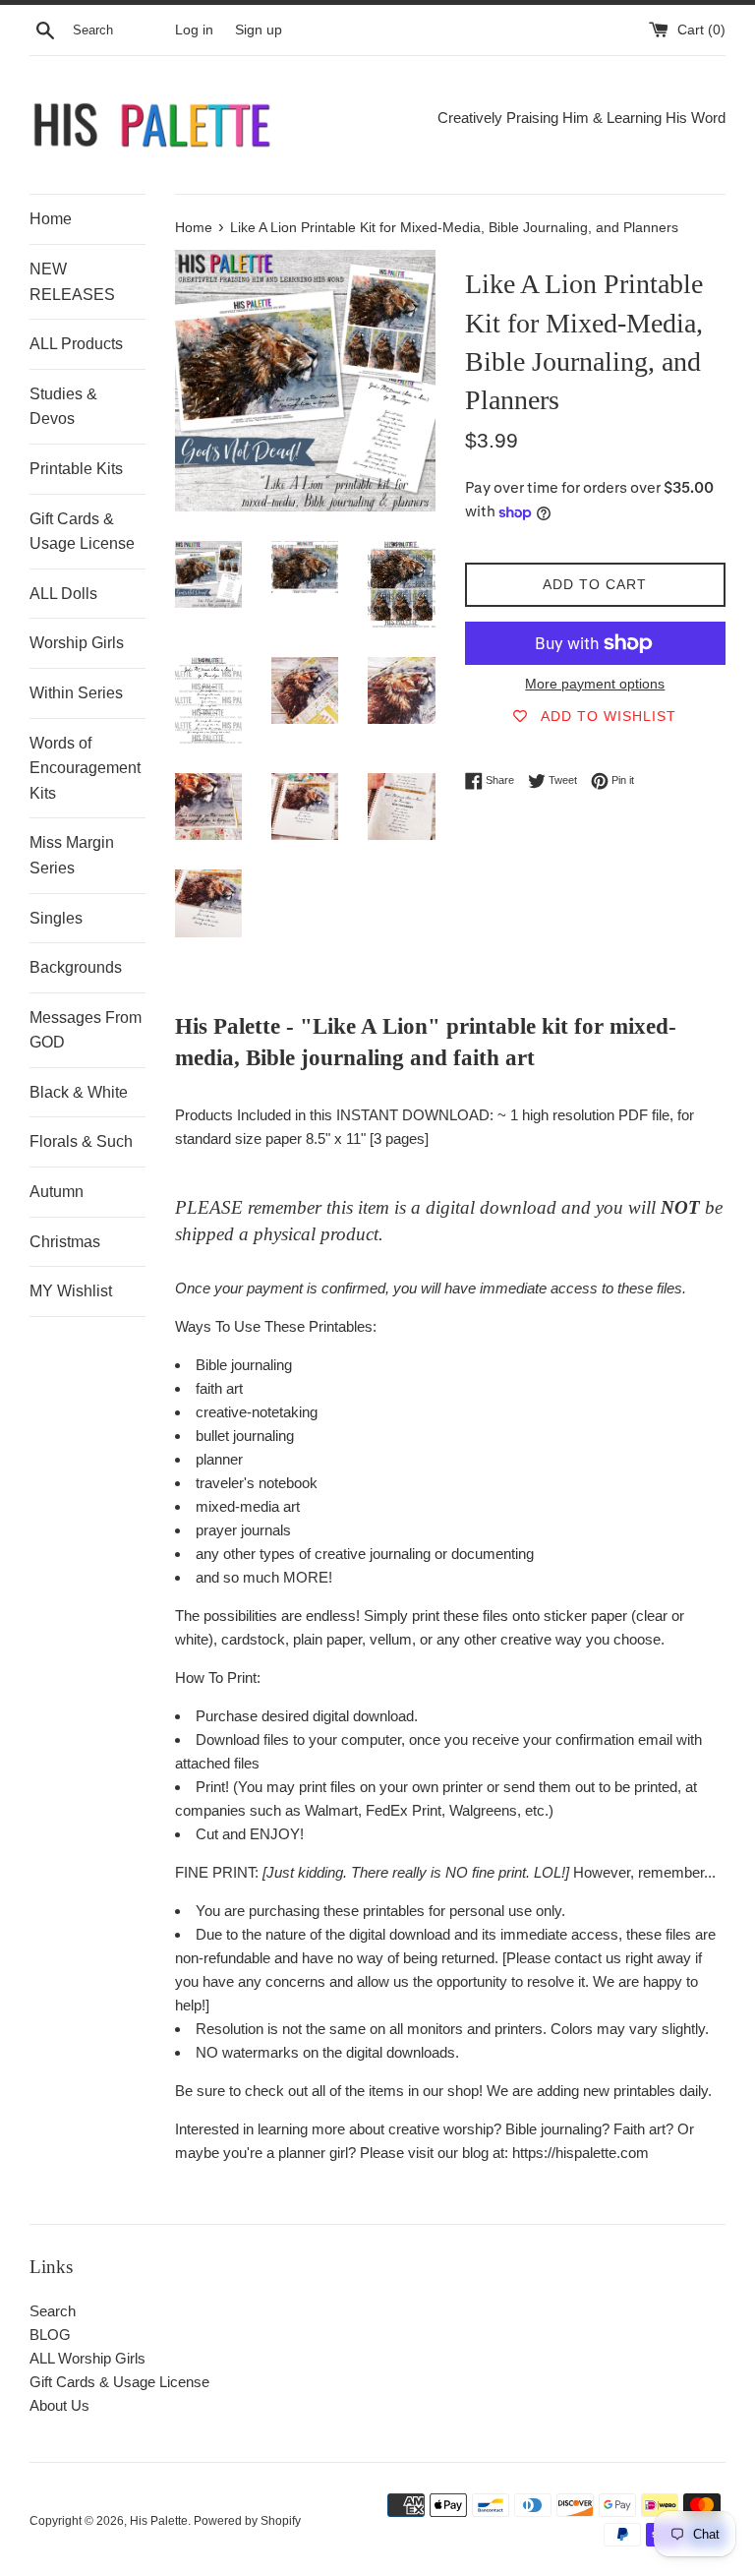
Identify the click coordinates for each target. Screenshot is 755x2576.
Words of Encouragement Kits (85, 768)
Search (53, 2311)
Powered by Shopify (247, 2521)
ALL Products (76, 344)
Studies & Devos (63, 407)
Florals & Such (81, 1141)
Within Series (76, 693)
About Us (59, 2405)
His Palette (159, 2521)
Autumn (57, 1192)
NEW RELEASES (72, 282)
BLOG (50, 2335)
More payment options (595, 684)
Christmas (65, 1242)
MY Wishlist (71, 1291)
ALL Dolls (63, 594)
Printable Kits (76, 469)
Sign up (259, 30)
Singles (56, 918)
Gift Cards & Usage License (82, 532)
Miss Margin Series (72, 855)
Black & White (79, 1092)
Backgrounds (76, 967)
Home (51, 219)
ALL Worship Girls (87, 2358)
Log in (194, 30)
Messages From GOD (86, 1030)
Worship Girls (77, 643)
